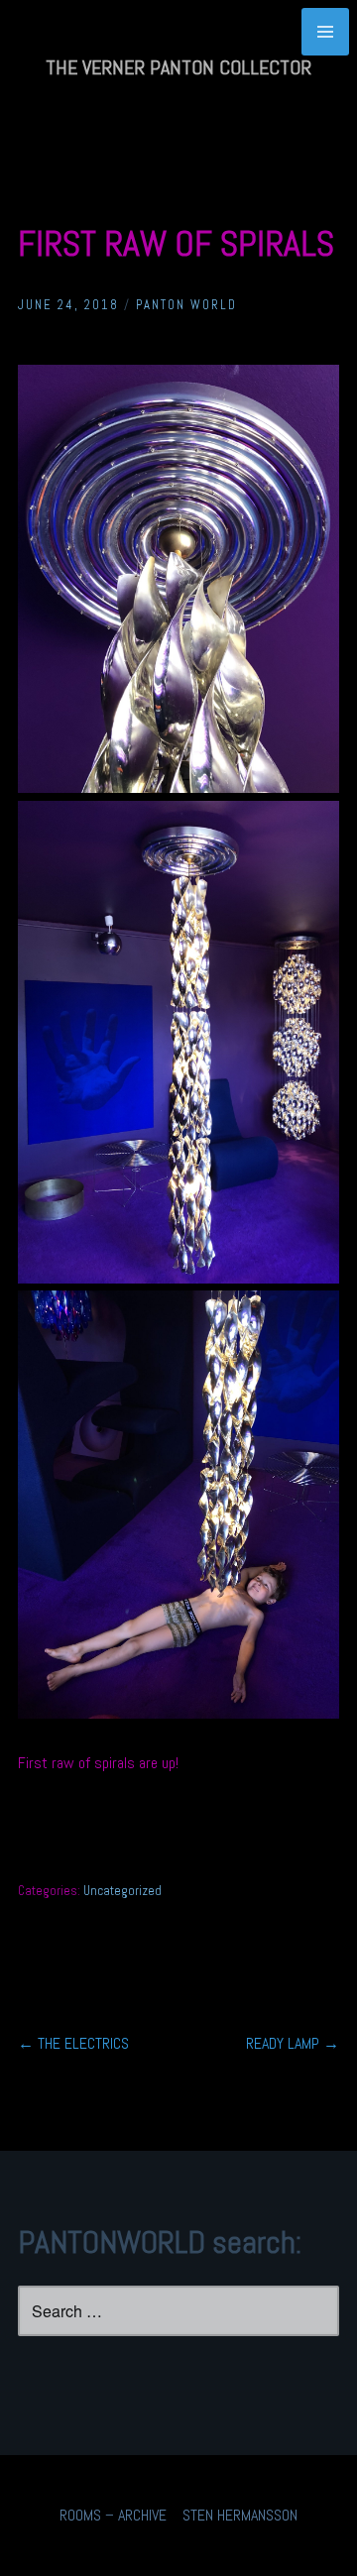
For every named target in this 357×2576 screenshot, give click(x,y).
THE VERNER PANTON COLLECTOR (178, 67)
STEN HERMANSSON (240, 2515)
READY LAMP (293, 2043)
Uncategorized (122, 1891)
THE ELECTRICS (73, 2043)
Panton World (186, 305)
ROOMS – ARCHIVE (113, 2515)
